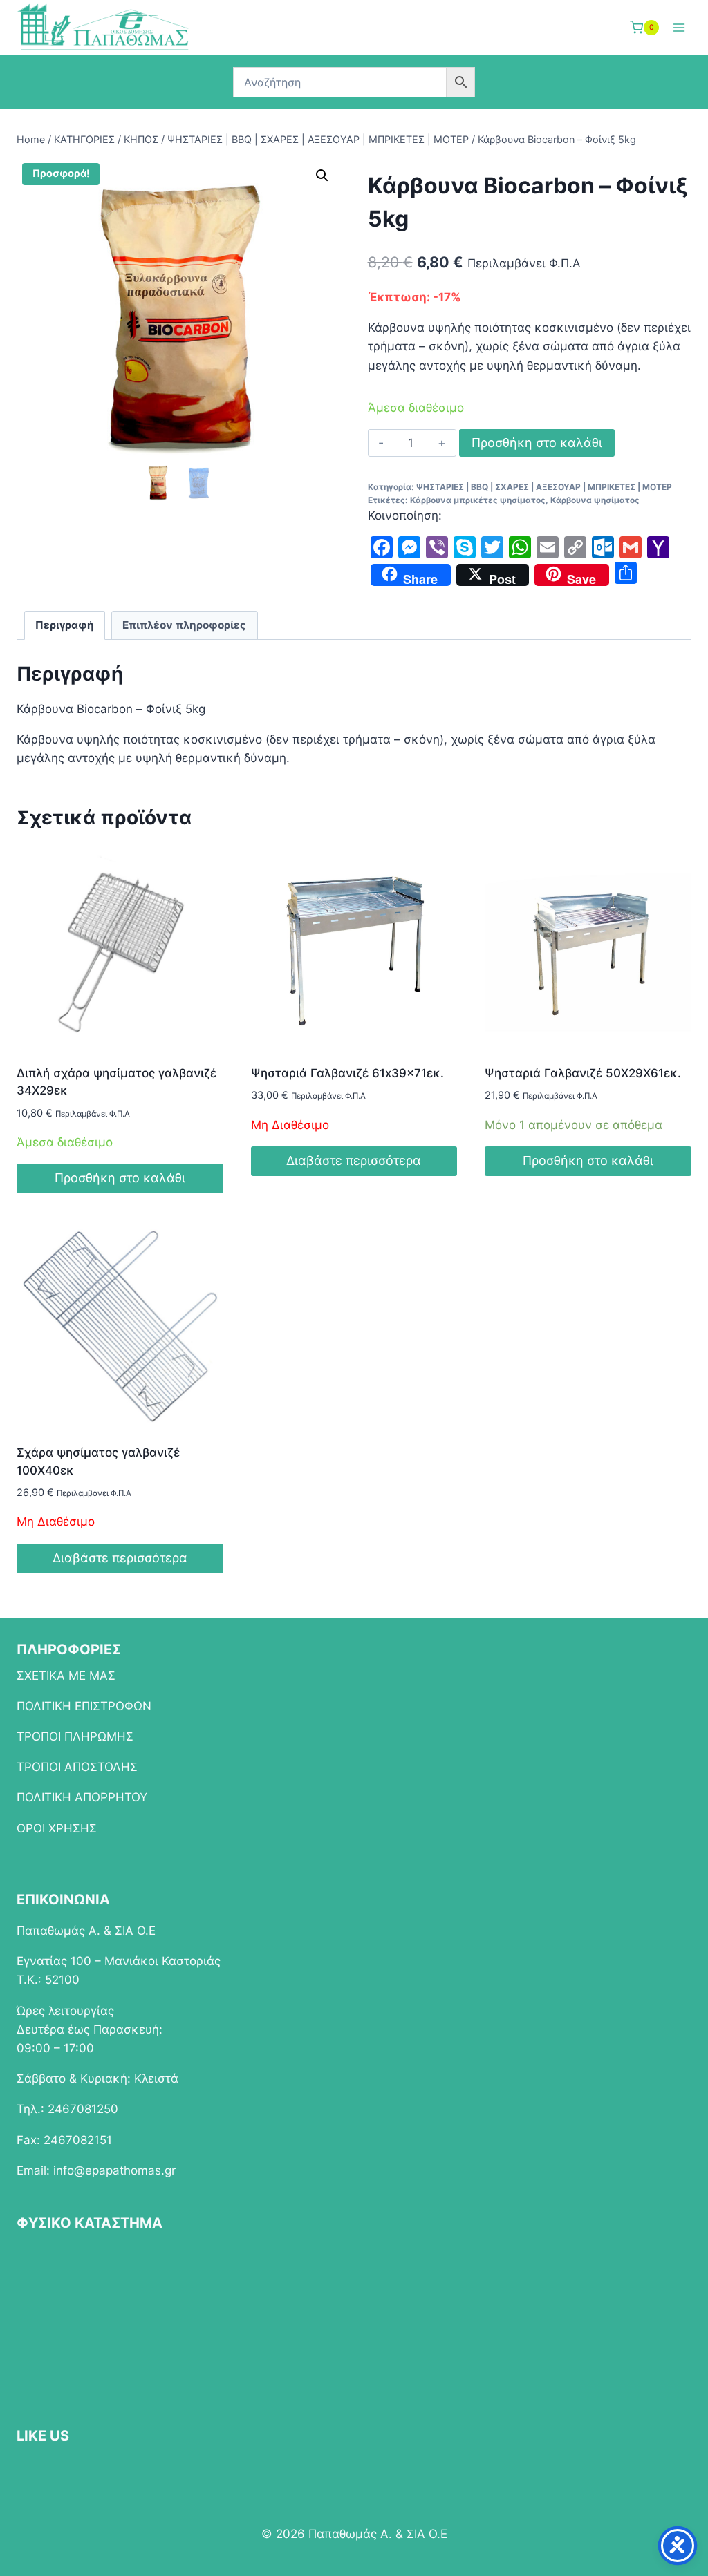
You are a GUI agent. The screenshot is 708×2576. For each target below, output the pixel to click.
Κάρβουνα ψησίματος (595, 500)
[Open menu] (679, 27)
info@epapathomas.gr (114, 2170)
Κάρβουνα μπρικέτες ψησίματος (478, 500)
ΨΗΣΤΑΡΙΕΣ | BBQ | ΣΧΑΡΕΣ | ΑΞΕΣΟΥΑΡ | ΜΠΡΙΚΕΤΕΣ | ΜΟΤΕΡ (544, 487)
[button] (322, 176)
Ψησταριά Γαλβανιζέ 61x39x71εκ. (347, 1073)
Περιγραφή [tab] (65, 625)
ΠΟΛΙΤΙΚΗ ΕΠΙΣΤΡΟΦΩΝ (84, 1706)
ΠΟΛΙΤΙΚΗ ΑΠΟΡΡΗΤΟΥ (82, 1797)
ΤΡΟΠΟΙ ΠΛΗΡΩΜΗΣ (75, 1736)
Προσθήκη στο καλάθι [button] (120, 1178)
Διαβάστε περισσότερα (354, 1161)
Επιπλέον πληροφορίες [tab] (184, 625)
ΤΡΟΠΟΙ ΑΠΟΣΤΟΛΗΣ (77, 1767)
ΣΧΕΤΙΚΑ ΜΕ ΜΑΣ (66, 1676)
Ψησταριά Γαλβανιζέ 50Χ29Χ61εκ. (583, 1073)
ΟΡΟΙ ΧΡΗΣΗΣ (57, 1828)
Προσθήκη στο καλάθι (537, 443)
